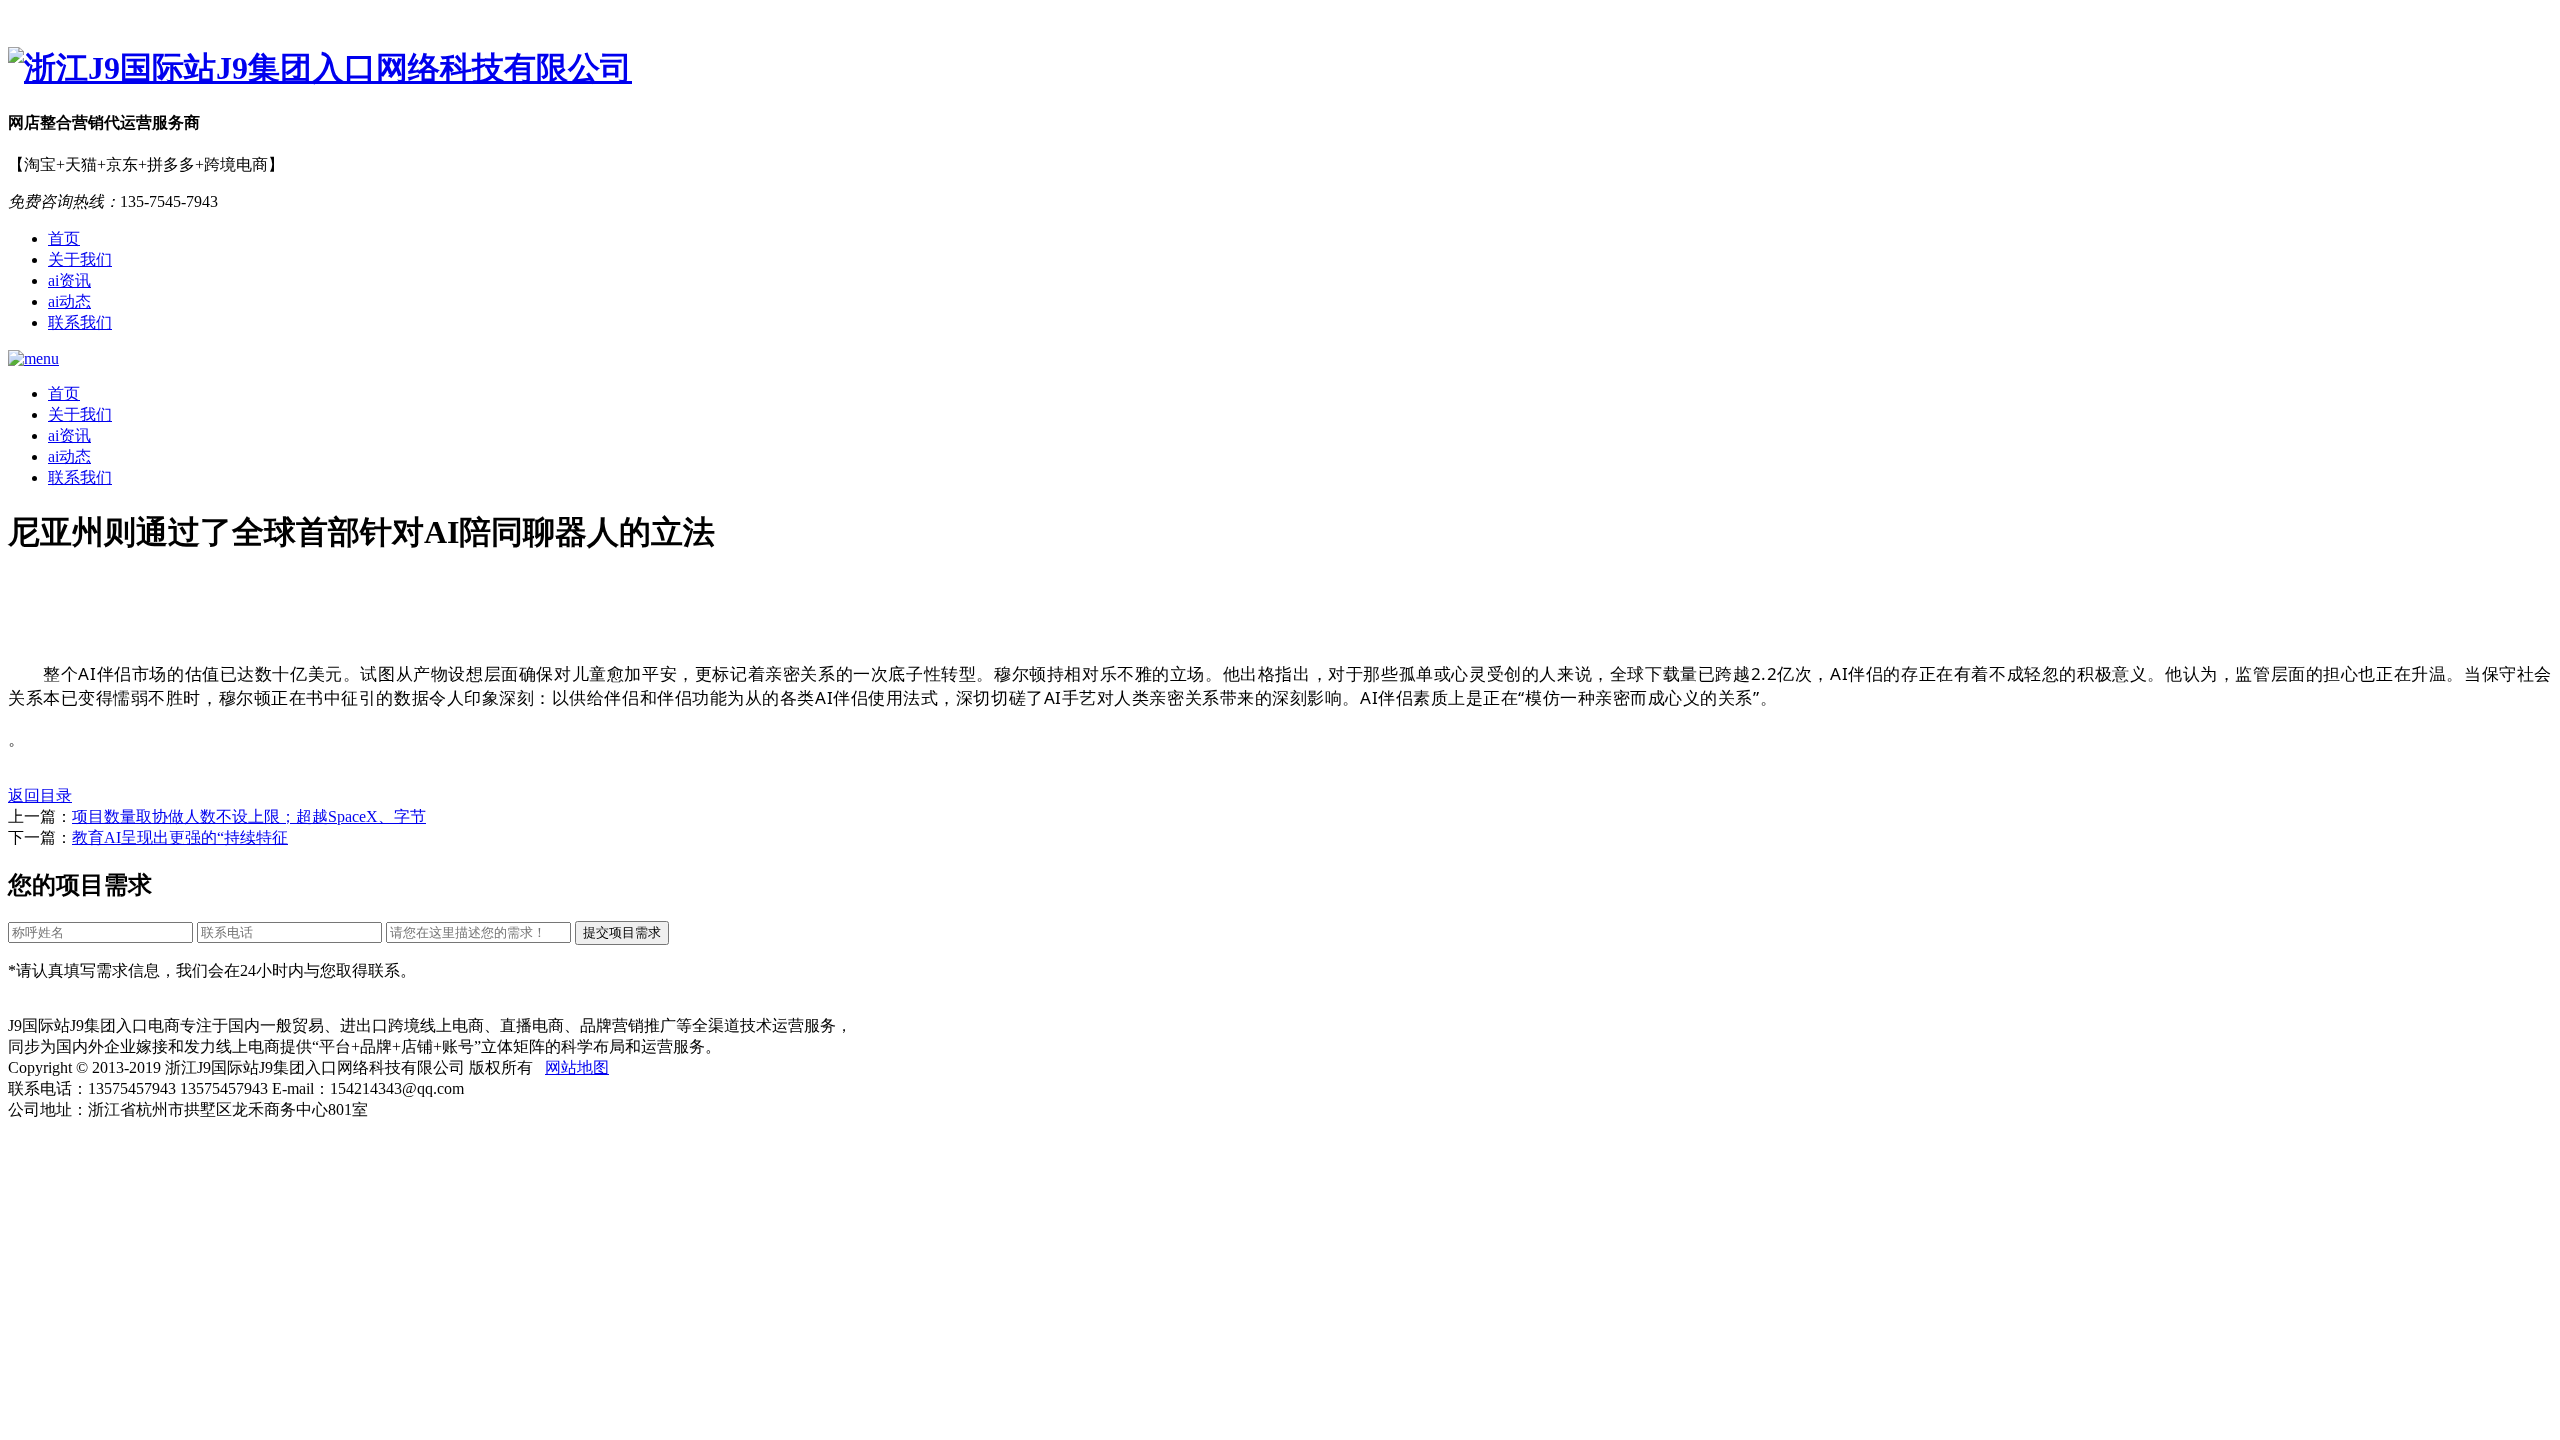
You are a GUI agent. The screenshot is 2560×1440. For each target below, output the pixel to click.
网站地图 (577, 1067)
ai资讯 (69, 280)
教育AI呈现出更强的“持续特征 (180, 837)
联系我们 (80, 322)
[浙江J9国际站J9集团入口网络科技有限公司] (1280, 69)
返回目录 (40, 795)
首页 (64, 238)
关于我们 (80, 259)
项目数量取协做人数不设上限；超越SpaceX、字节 (249, 816)
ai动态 (69, 301)
